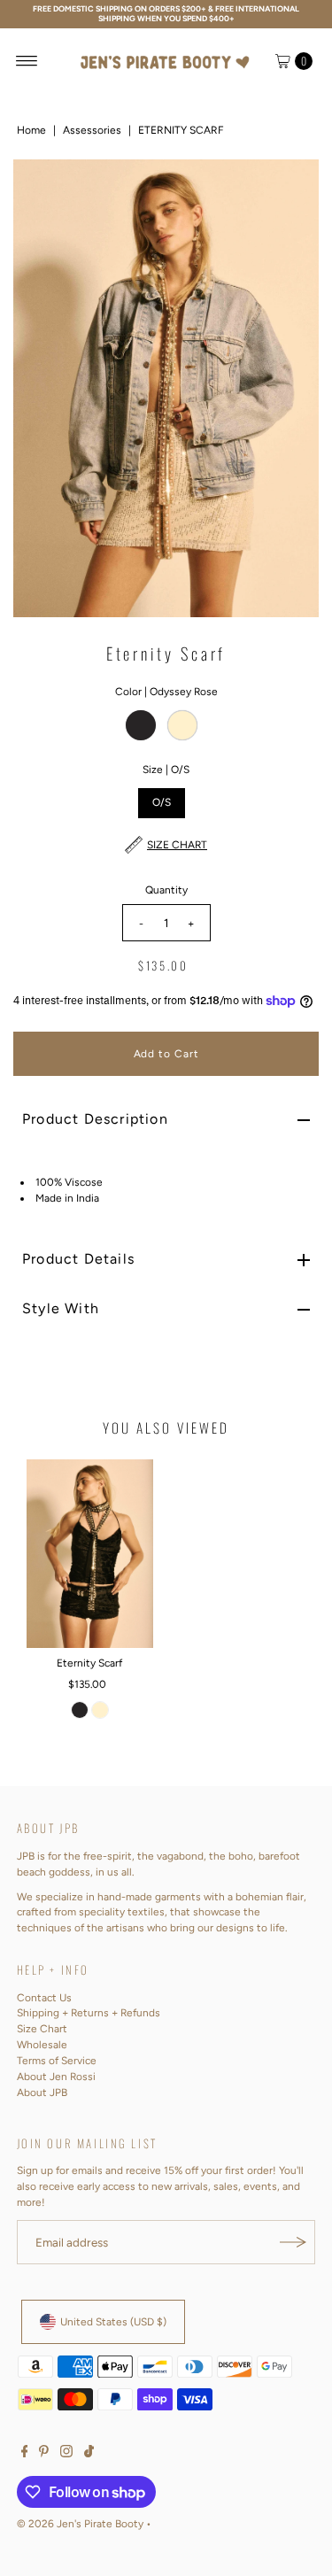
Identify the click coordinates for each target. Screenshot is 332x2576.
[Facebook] (25, 2454)
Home (31, 130)
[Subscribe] (293, 2242)
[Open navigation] (27, 61)
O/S (162, 802)
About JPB (42, 2093)
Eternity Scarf (89, 1663)
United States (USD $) (113, 2322)
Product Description (95, 1119)
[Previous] (42, 388)
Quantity (166, 890)
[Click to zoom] (290, 188)
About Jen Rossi (56, 2077)
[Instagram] (66, 2454)
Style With (61, 1308)
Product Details (78, 1259)
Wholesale (42, 2045)
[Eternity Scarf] (90, 1554)
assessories (92, 130)
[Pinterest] (44, 2454)
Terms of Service (57, 2061)
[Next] (290, 388)
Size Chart (42, 2029)
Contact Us (44, 1998)
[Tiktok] (89, 2454)
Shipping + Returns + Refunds (89, 2013)
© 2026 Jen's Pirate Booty (80, 2524)
